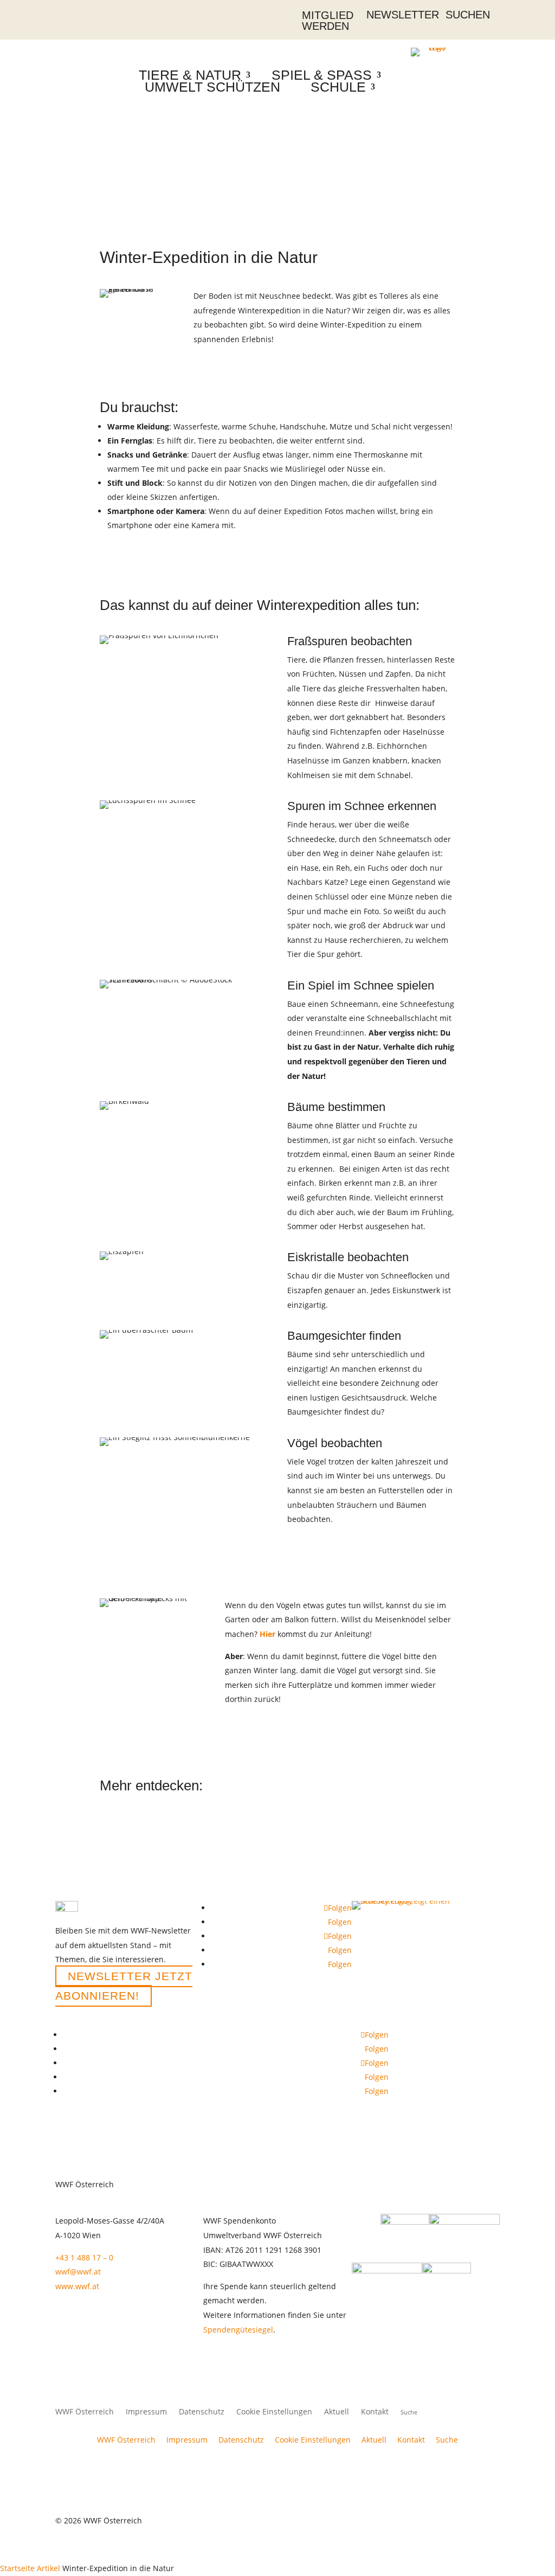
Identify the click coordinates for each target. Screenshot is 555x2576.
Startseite (17, 2568)
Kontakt (375, 2412)
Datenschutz (202, 2412)
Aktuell (337, 2412)
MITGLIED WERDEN (328, 21)
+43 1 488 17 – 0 (84, 2257)
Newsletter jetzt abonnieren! (124, 1986)
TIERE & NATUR (190, 75)
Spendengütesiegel (238, 2330)
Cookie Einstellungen (274, 2412)
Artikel (49, 2568)
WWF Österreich (85, 2412)
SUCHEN (468, 15)
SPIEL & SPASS (322, 75)
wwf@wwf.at (78, 2272)
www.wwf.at (77, 2286)
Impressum (146, 2412)
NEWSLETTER (403, 15)
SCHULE (338, 87)
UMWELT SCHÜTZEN (212, 87)
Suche (447, 2440)
